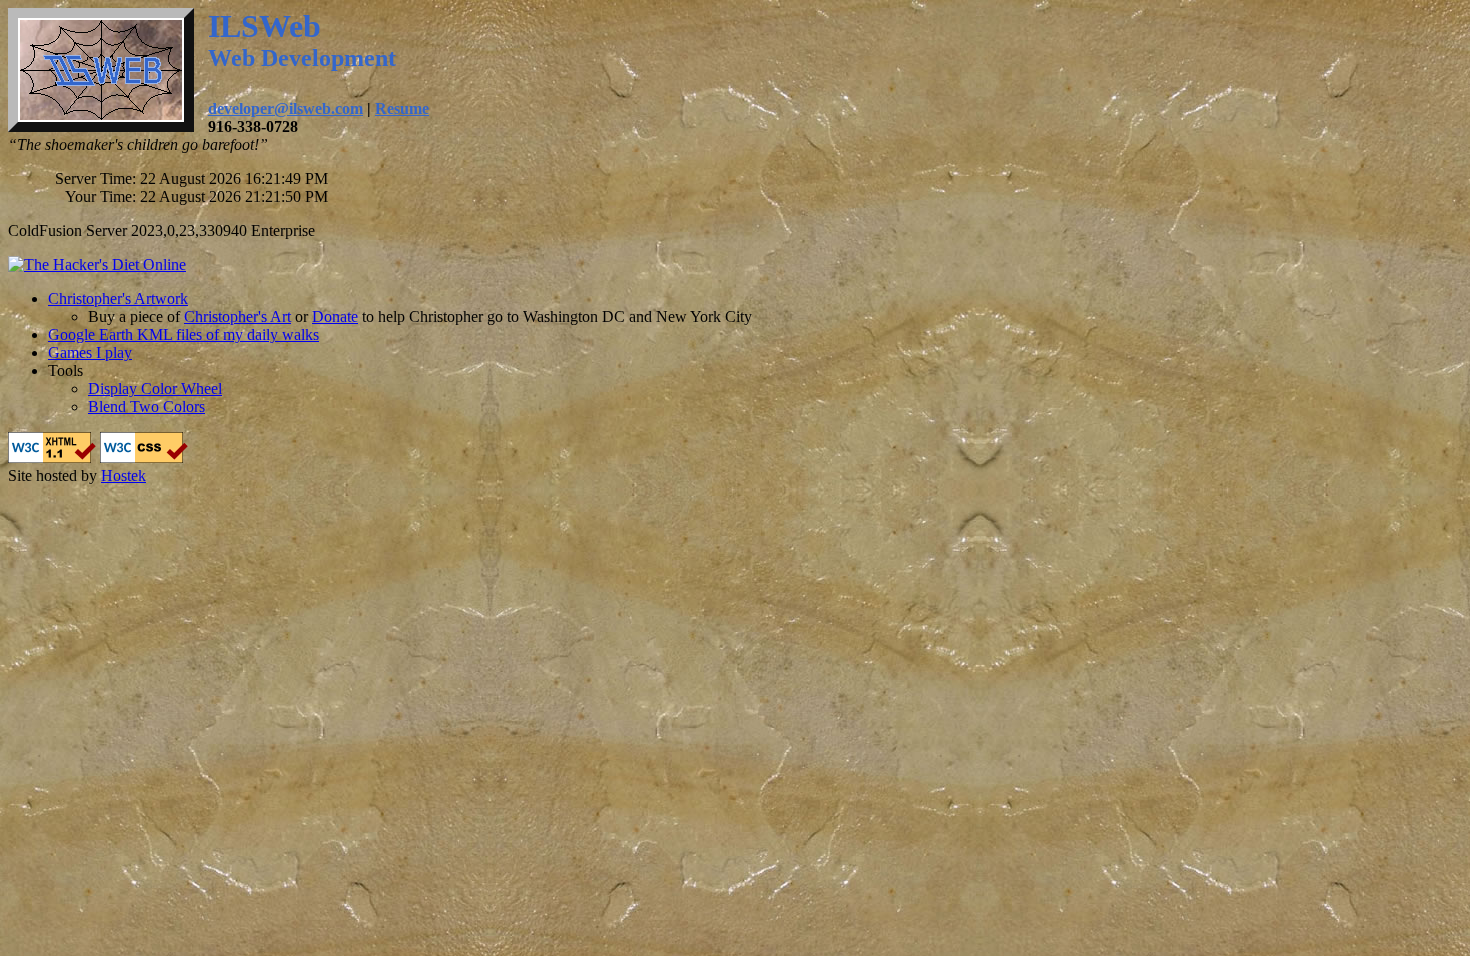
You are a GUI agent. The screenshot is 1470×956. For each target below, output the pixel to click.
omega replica (604, 440)
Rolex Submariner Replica (885, 440)
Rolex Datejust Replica (725, 440)
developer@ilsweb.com (285, 108)
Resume (402, 108)
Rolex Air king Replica (1198, 440)
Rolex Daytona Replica (1047, 440)
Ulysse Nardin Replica (391, 440)
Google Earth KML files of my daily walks (183, 334)
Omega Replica (57, 440)
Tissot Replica (511, 440)
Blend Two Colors (146, 406)
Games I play (90, 352)
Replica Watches (60, 458)
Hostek (123, 475)
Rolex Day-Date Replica (1353, 440)
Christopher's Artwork (118, 298)
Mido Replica (273, 440)
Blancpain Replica (168, 440)
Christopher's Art (237, 316)
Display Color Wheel (155, 388)
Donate (335, 316)
